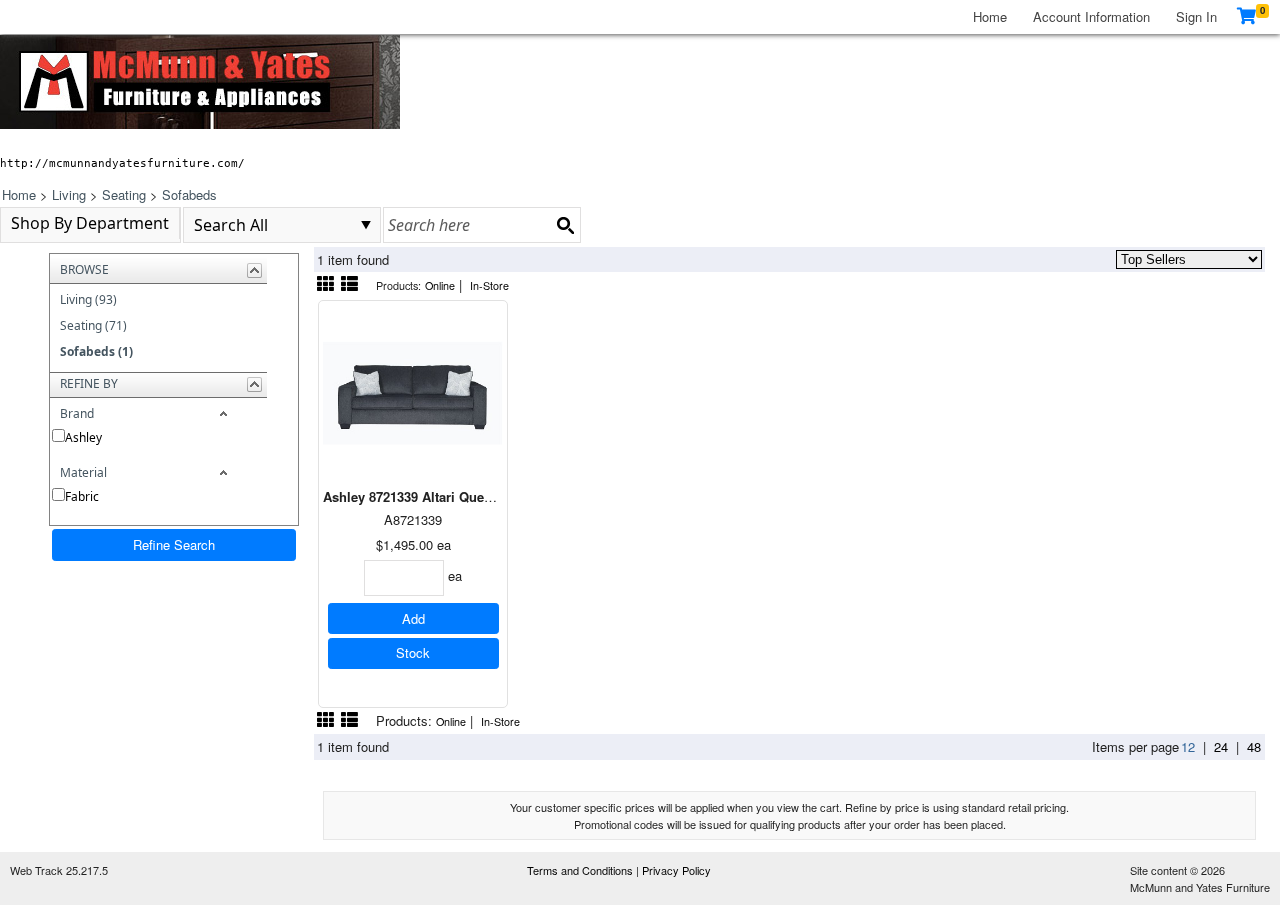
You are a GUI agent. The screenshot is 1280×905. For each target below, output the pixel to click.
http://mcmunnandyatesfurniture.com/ (122, 163)
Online (440, 285)
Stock (413, 652)
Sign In (1196, 16)
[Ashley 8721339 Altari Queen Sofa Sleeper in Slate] (413, 392)
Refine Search (174, 544)
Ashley (83, 437)
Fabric (82, 496)
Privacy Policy (676, 870)
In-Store (489, 285)
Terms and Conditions (581, 870)
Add (413, 618)
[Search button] (565, 225)
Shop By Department (90, 223)
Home (990, 16)
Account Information (1091, 16)
